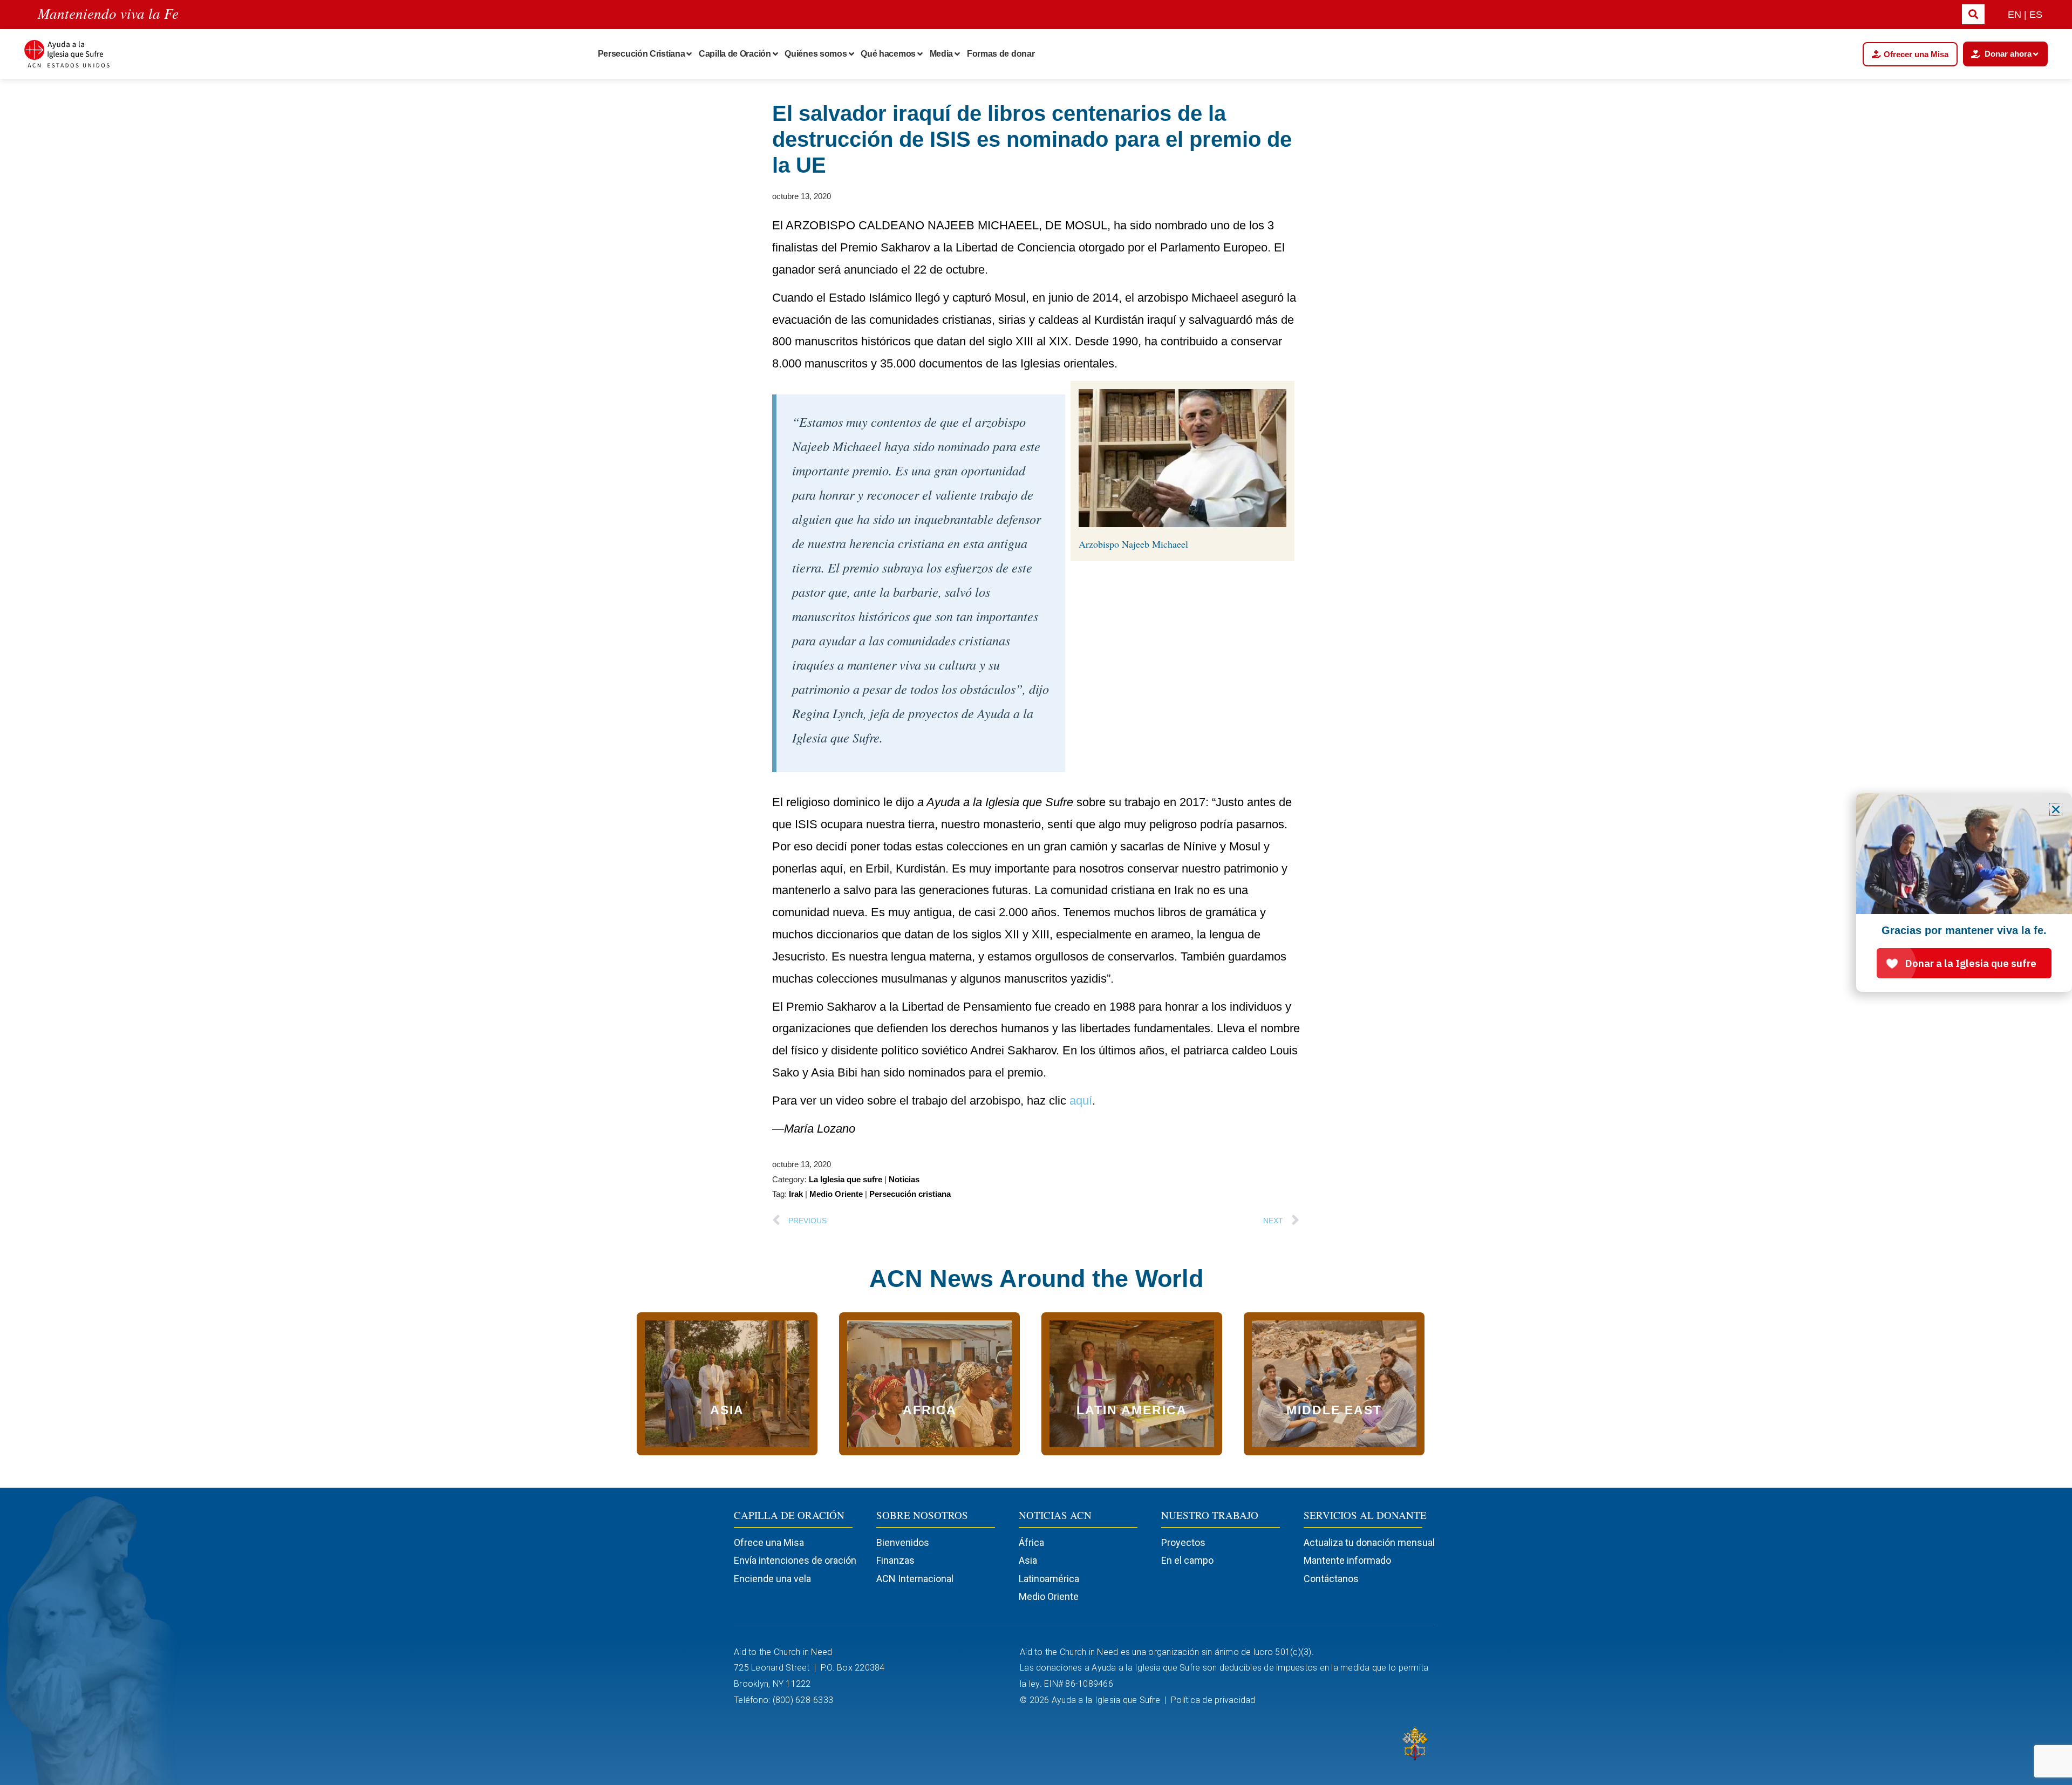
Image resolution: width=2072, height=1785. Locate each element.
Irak (796, 1194)
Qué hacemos (888, 54)
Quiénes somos (816, 54)
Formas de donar (1001, 54)
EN (2015, 15)
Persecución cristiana (910, 1194)
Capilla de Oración (735, 54)
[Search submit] (1973, 14)
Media (942, 54)
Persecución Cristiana (642, 54)
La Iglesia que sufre (846, 1179)
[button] (2056, 809)
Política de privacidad (1214, 1700)
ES (2036, 15)
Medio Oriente (836, 1194)
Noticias (904, 1179)
